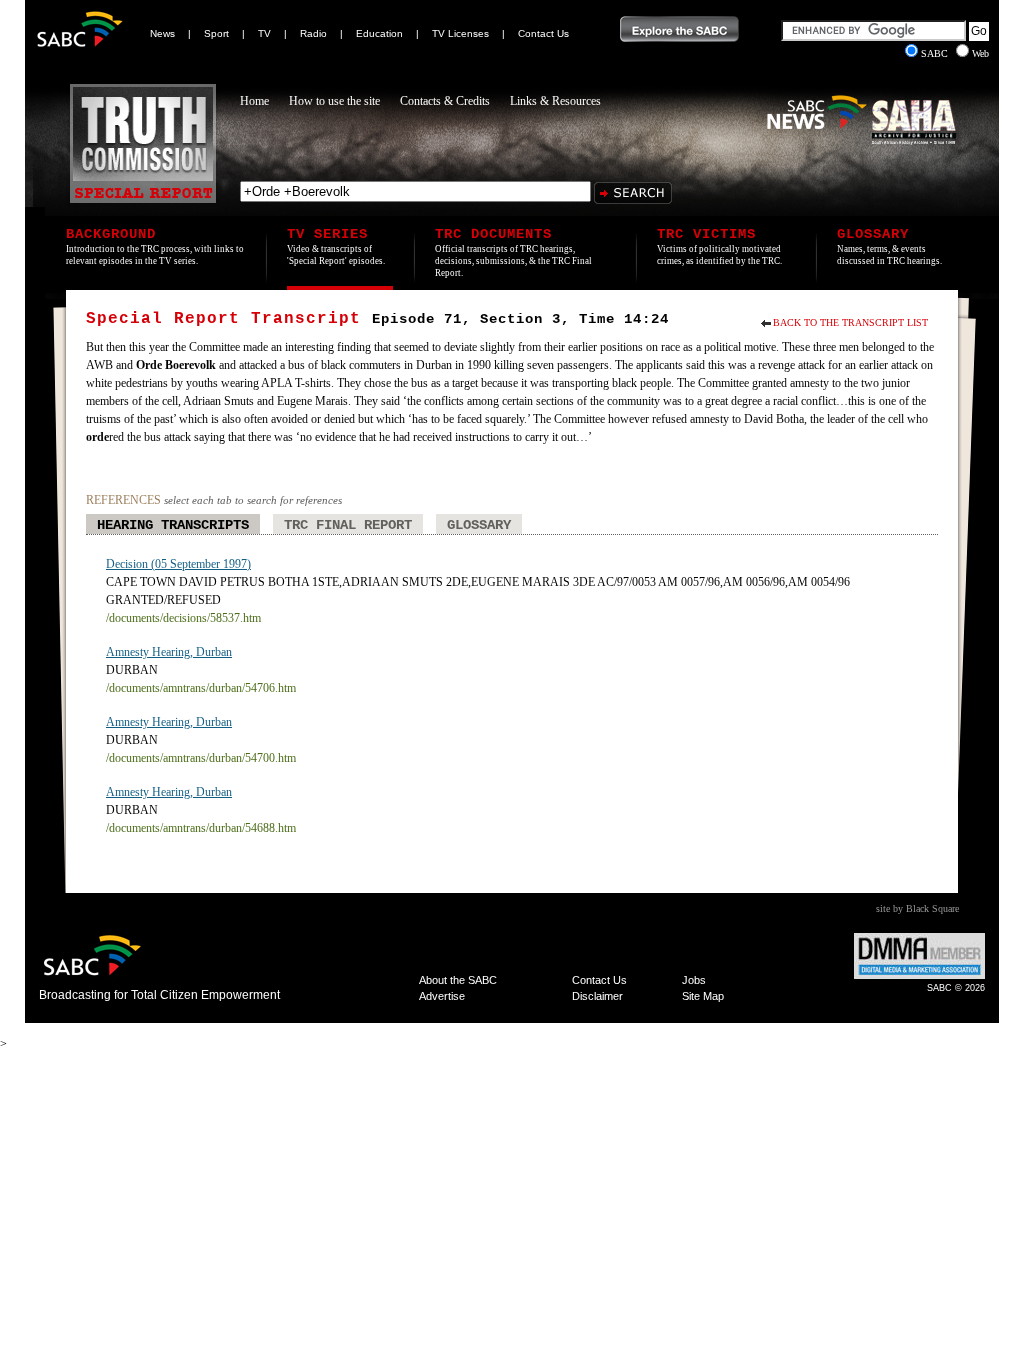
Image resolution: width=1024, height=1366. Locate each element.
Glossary (479, 525)
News (162, 33)
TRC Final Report (348, 525)
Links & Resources (555, 101)
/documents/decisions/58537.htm (183, 618)
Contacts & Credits (445, 101)
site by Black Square (917, 908)
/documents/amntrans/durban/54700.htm (201, 758)
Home (254, 101)
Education (379, 33)
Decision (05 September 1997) (178, 564)
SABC (936, 53)
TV (264, 33)
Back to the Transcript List (850, 322)
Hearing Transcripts (173, 525)
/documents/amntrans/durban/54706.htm (201, 688)
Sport (216, 33)
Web (980, 53)
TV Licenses (460, 33)
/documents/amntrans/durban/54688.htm (201, 828)
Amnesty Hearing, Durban (169, 652)
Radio (313, 33)
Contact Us (543, 33)
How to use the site (334, 101)
